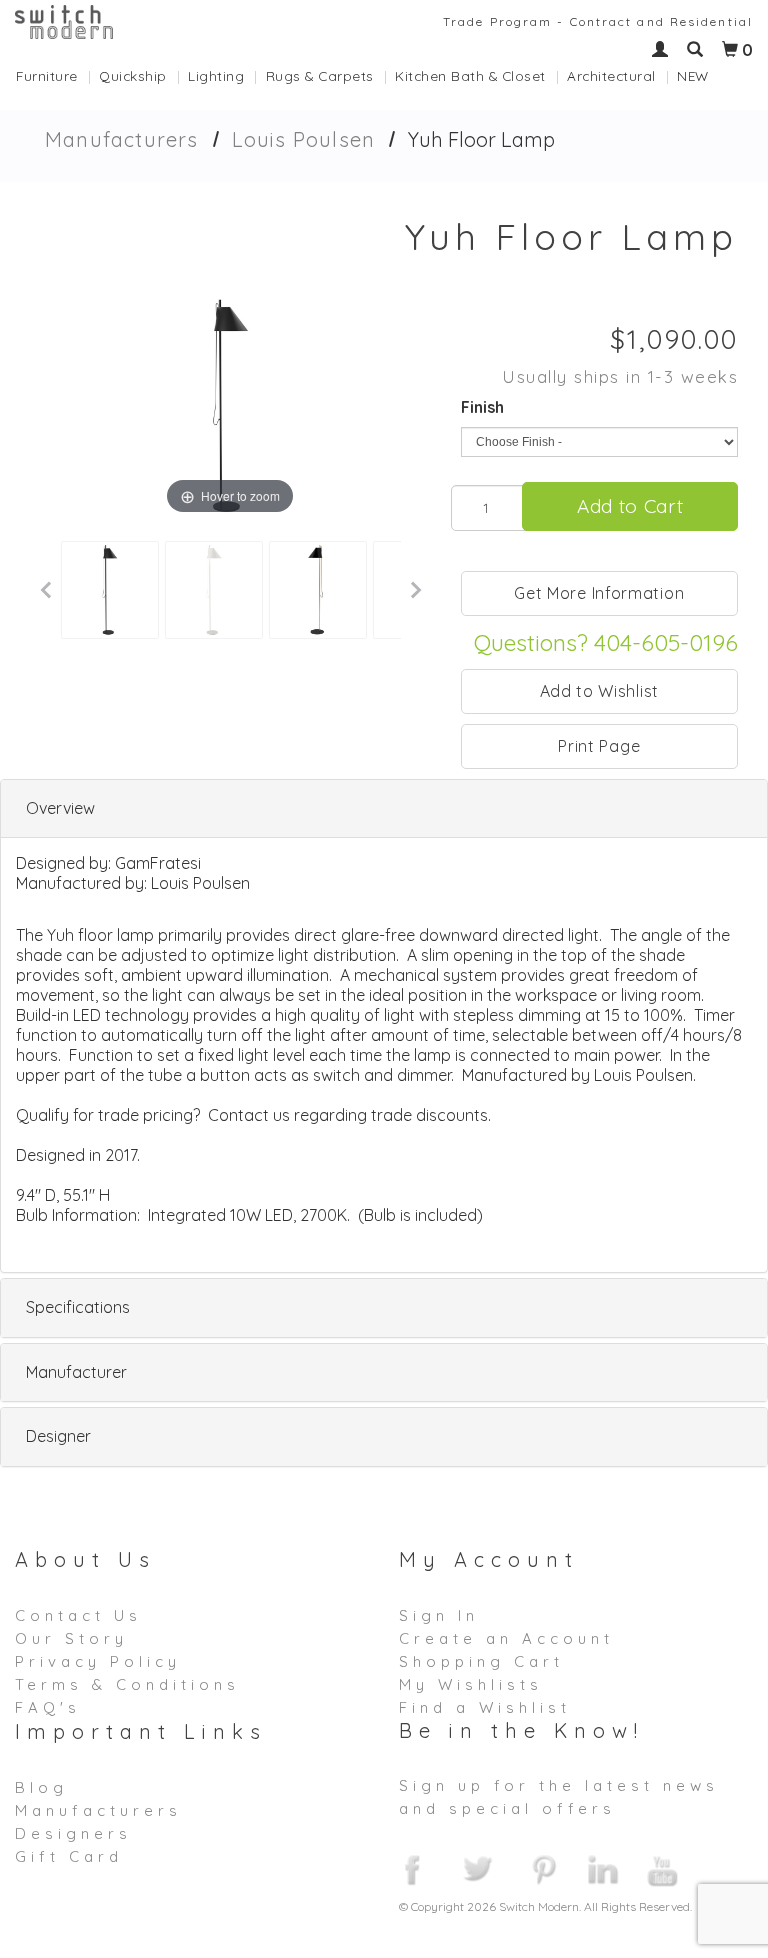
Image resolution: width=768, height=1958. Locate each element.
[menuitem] (57, 75)
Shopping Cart (481, 1661)
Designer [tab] (58, 1436)
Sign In (439, 1615)
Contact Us (78, 1615)
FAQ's (48, 1707)
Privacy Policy (98, 1661)
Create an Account (506, 1638)
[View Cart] (730, 50)
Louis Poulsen (304, 139)
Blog (41, 1787)
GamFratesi (158, 863)
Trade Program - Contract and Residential (598, 21)
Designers (73, 1833)
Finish (482, 407)
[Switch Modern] (64, 20)
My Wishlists (471, 1684)
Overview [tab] (60, 808)
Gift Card (69, 1856)
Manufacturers (122, 139)
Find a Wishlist (485, 1707)
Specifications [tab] (78, 1307)
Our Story (71, 1638)
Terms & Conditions (127, 1684)
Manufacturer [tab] (76, 1372)
